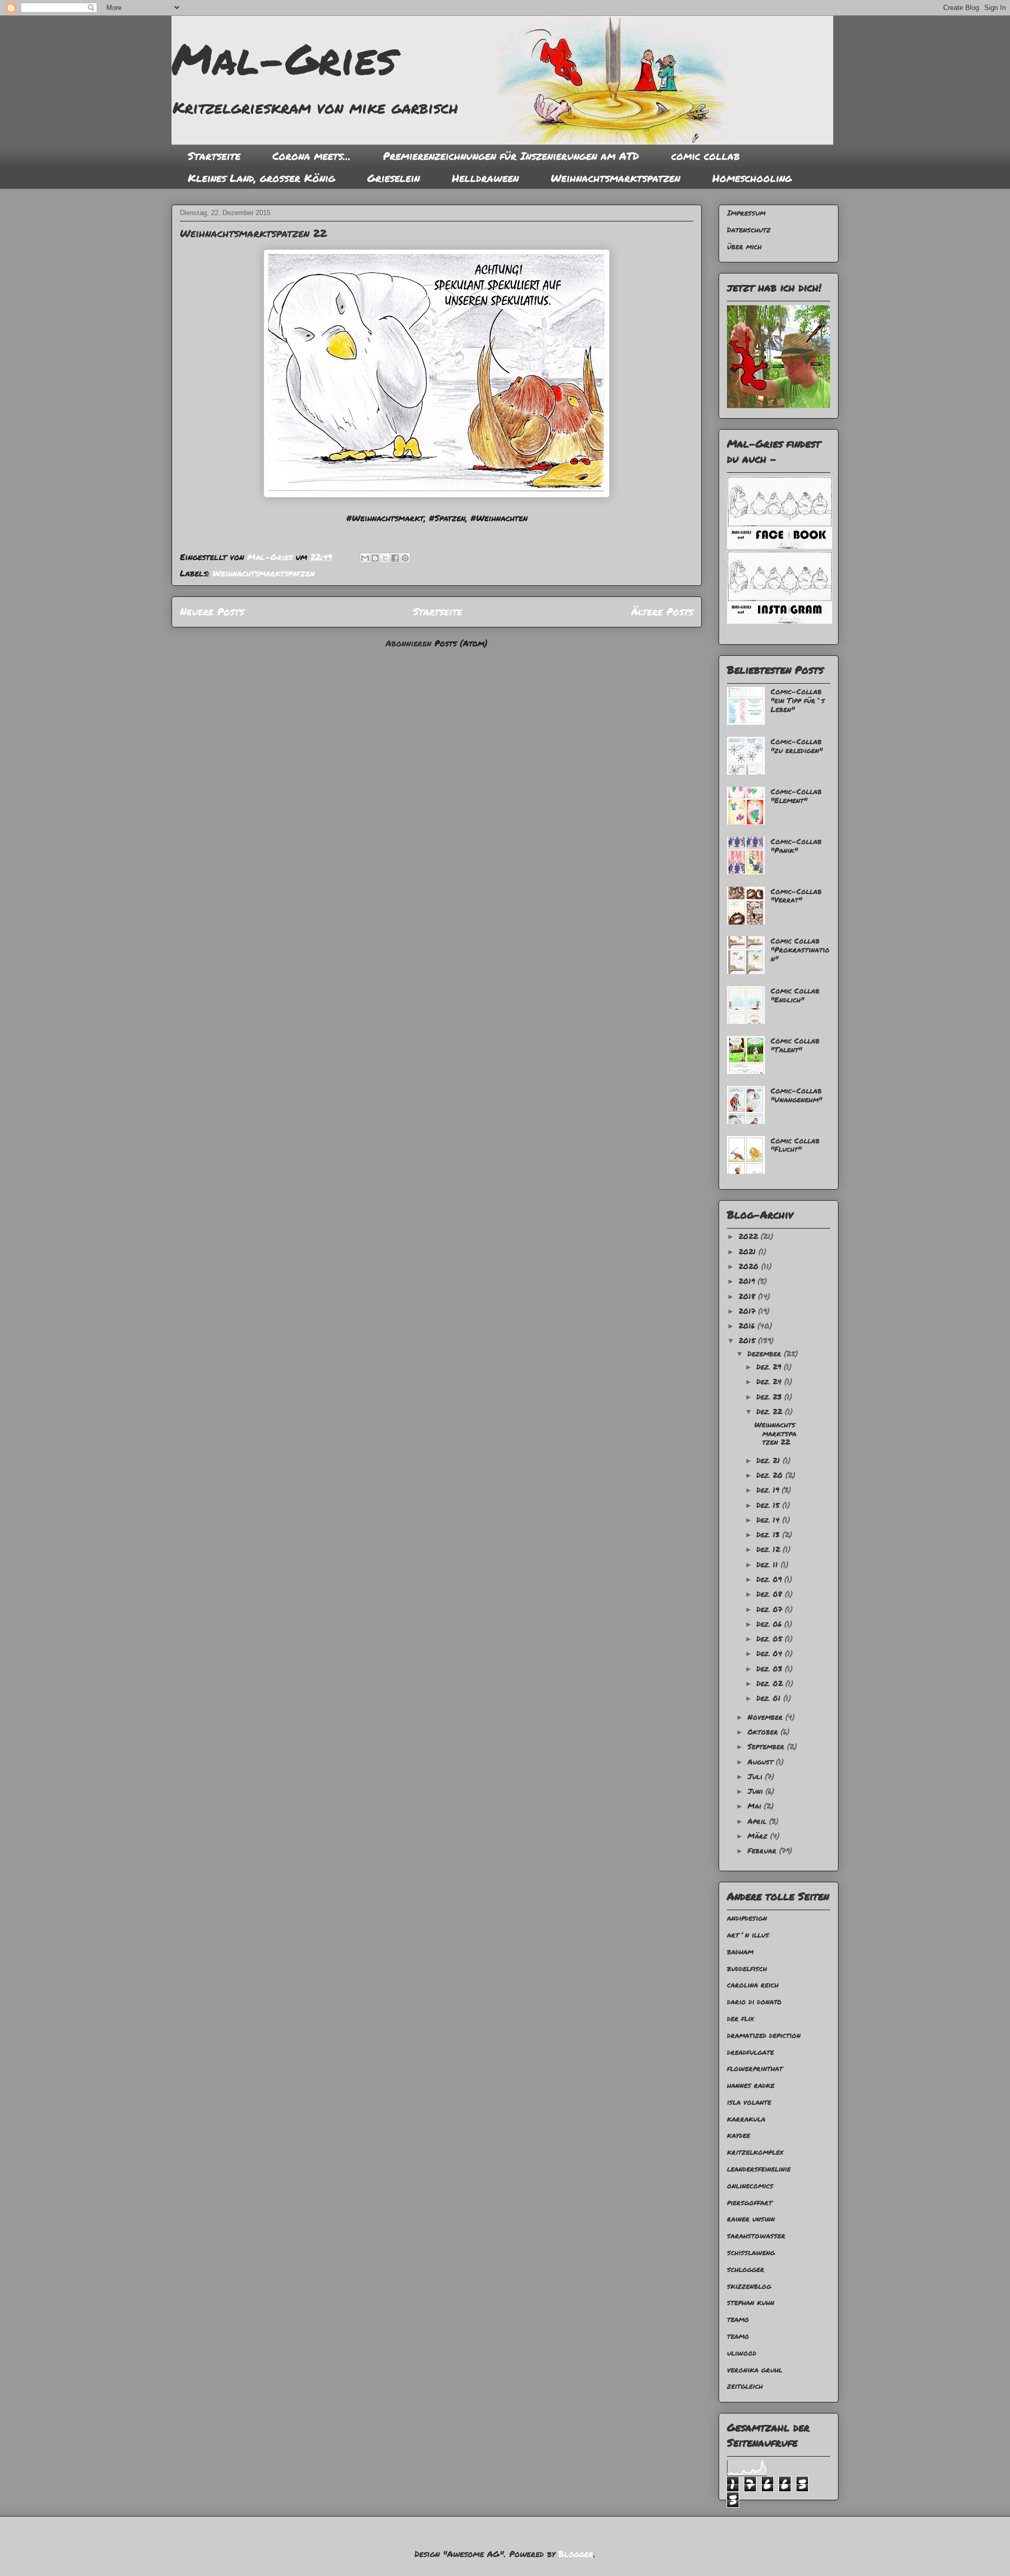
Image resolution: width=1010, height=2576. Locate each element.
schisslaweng (751, 2252)
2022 (750, 1236)
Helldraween (485, 178)
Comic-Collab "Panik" (796, 845)
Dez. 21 (770, 1460)
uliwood (742, 2352)
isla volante (749, 2102)
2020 (750, 1266)
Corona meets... (312, 156)
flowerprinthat (755, 2068)
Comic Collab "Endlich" (795, 995)
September (767, 1746)
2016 (748, 1325)
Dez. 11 (769, 1564)
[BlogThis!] (375, 558)
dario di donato (754, 2001)
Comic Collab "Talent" (795, 1045)
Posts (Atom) (461, 643)
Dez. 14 (769, 1519)
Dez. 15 (769, 1505)
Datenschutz (749, 229)
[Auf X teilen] (385, 558)
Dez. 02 (771, 1683)
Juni (756, 1791)
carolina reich (753, 1984)
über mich (744, 246)
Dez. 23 (770, 1396)
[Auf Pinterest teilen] (405, 558)
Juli (756, 1776)
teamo (738, 2319)
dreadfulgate (750, 2052)
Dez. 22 (771, 1411)
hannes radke (751, 2085)
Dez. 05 (771, 1638)
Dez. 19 (769, 1489)
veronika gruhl (755, 2369)
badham (740, 1951)
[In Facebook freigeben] (395, 558)
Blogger (576, 2554)
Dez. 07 (771, 1609)
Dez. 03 (771, 1668)
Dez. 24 (770, 1381)
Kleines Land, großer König (261, 178)
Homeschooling (752, 178)
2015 (748, 1340)
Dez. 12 (770, 1549)
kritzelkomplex (755, 2152)
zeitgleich (745, 2386)
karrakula (746, 2118)
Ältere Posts (662, 611)
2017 (748, 1311)
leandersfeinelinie (759, 2168)
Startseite (214, 156)
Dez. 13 (769, 1534)
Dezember (766, 1353)
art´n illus (748, 1934)
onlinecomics (750, 2185)
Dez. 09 (770, 1579)
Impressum (746, 212)
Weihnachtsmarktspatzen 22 (253, 233)
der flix (740, 2018)
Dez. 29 (770, 1366)
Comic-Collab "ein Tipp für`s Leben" (798, 700)
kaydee (739, 2135)
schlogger (746, 2269)
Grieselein (393, 178)
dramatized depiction (764, 2035)
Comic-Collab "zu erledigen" (797, 746)
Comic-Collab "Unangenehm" (796, 1095)
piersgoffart (750, 2202)
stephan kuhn (751, 2302)
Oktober (764, 1731)
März (759, 1835)
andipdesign (747, 1918)
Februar (763, 1850)
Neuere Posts (212, 611)
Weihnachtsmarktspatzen (615, 178)
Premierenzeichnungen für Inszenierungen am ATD (511, 156)
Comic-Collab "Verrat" (796, 895)
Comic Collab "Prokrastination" (800, 949)
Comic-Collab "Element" (796, 795)
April (758, 1821)
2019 (748, 1281)
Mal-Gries (284, 58)
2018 (748, 1296)
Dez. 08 (771, 1594)
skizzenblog (749, 2286)
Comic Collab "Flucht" (795, 1145)
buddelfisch (747, 1968)
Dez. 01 (770, 1698)
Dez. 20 (771, 1475)
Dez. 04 (771, 1653)
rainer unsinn (751, 2218)
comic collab (705, 156)
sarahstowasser (756, 2235)
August (762, 1761)
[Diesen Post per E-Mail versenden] (365, 558)
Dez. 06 (770, 1624)
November (766, 1717)
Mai (756, 1806)
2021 (749, 1251)
